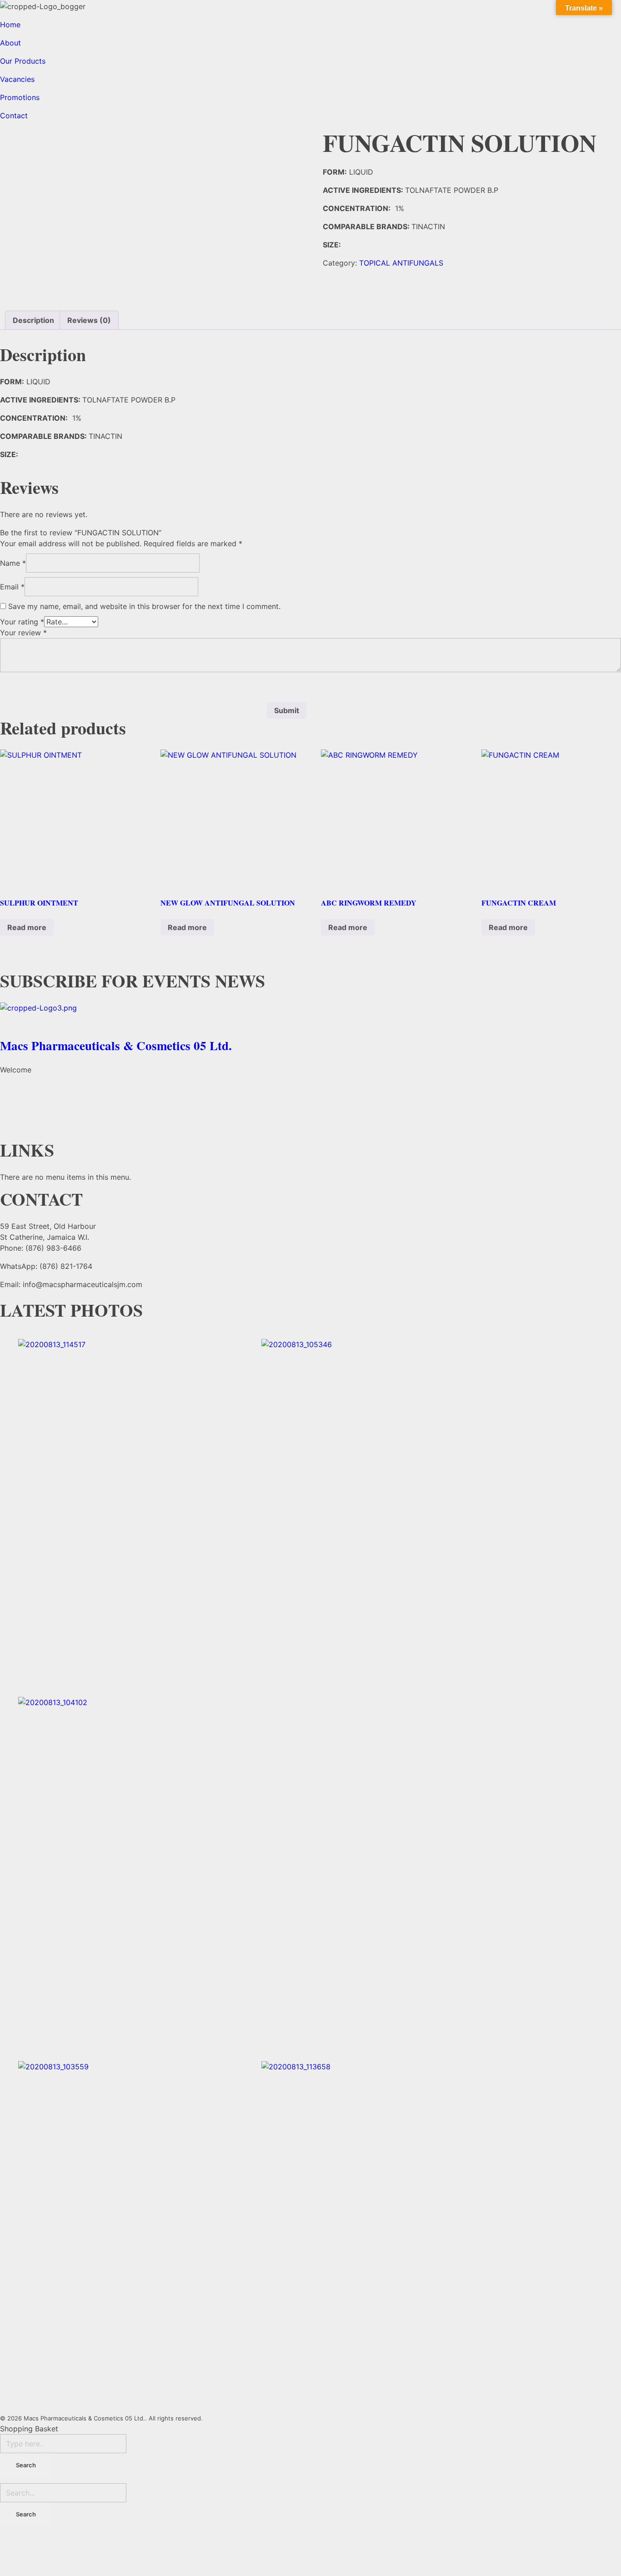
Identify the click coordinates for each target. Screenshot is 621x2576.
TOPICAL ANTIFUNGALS (401, 263)
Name (13, 563)
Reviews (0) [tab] (89, 320)
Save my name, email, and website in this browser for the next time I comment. (144, 606)
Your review (23, 633)
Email (12, 587)
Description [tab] (33, 320)
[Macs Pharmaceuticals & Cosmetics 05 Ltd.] (310, 1017)
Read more (27, 927)
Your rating (22, 622)
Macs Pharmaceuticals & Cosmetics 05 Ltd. (116, 1045)
